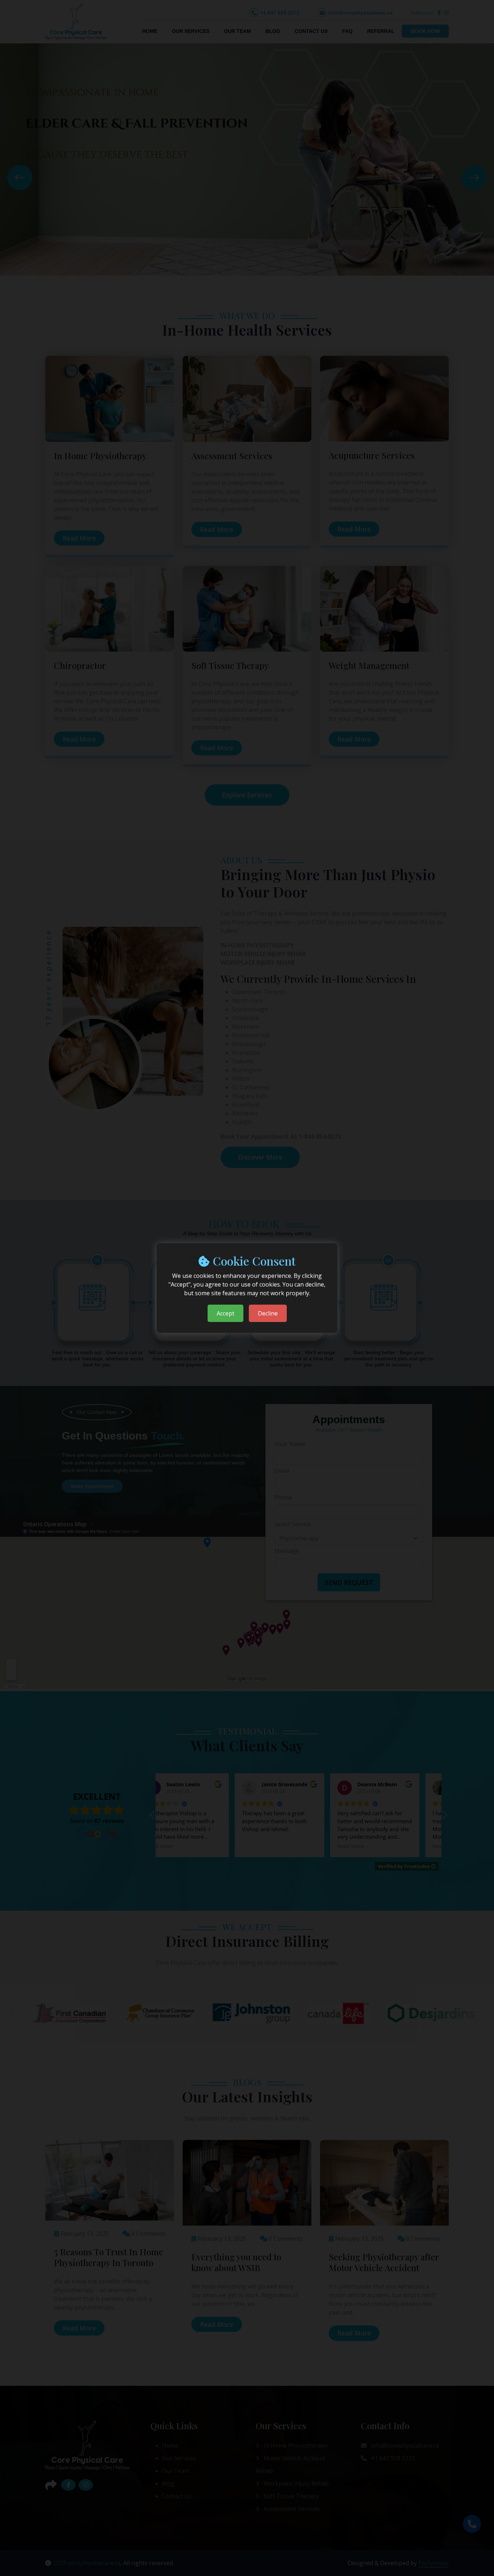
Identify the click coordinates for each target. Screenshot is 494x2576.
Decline (268, 1313)
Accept (225, 1313)
